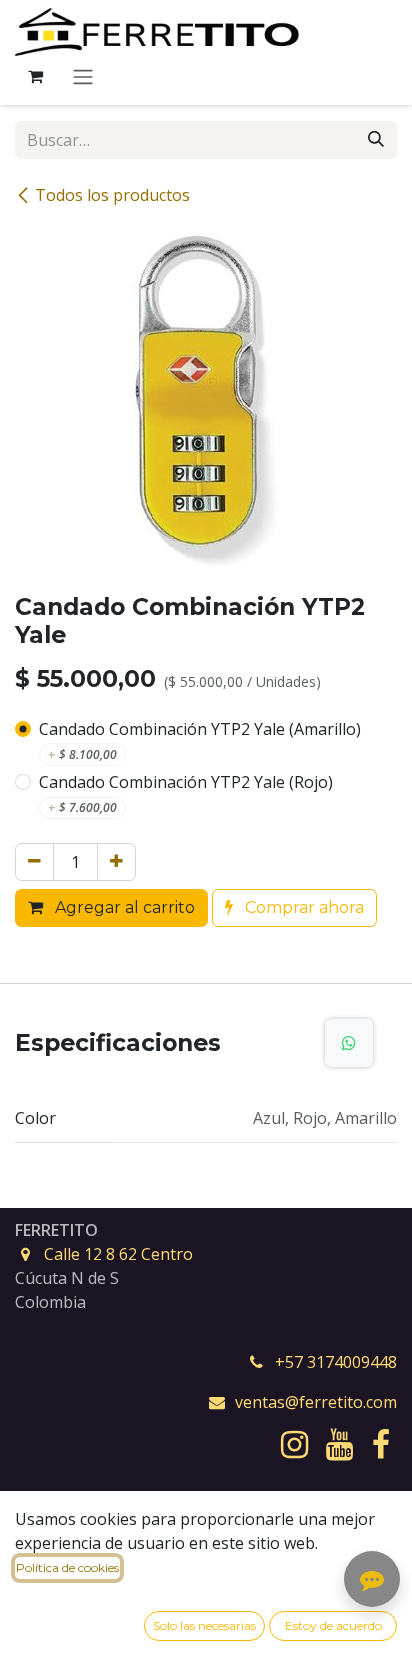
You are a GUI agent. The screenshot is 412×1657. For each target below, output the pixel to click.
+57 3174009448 (336, 1362)
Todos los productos (112, 195)
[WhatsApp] (349, 1043)
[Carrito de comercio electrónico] (35, 76)
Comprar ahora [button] (302, 907)
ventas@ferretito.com (316, 1402)
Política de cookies (67, 1567)
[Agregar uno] (116, 862)
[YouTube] (339, 1445)
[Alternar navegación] (83, 76)
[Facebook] (381, 1445)
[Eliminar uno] (34, 862)
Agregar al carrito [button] (123, 907)
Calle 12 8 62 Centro (118, 1254)
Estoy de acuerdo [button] (333, 1625)
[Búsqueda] (376, 140)
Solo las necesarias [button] (204, 1625)
